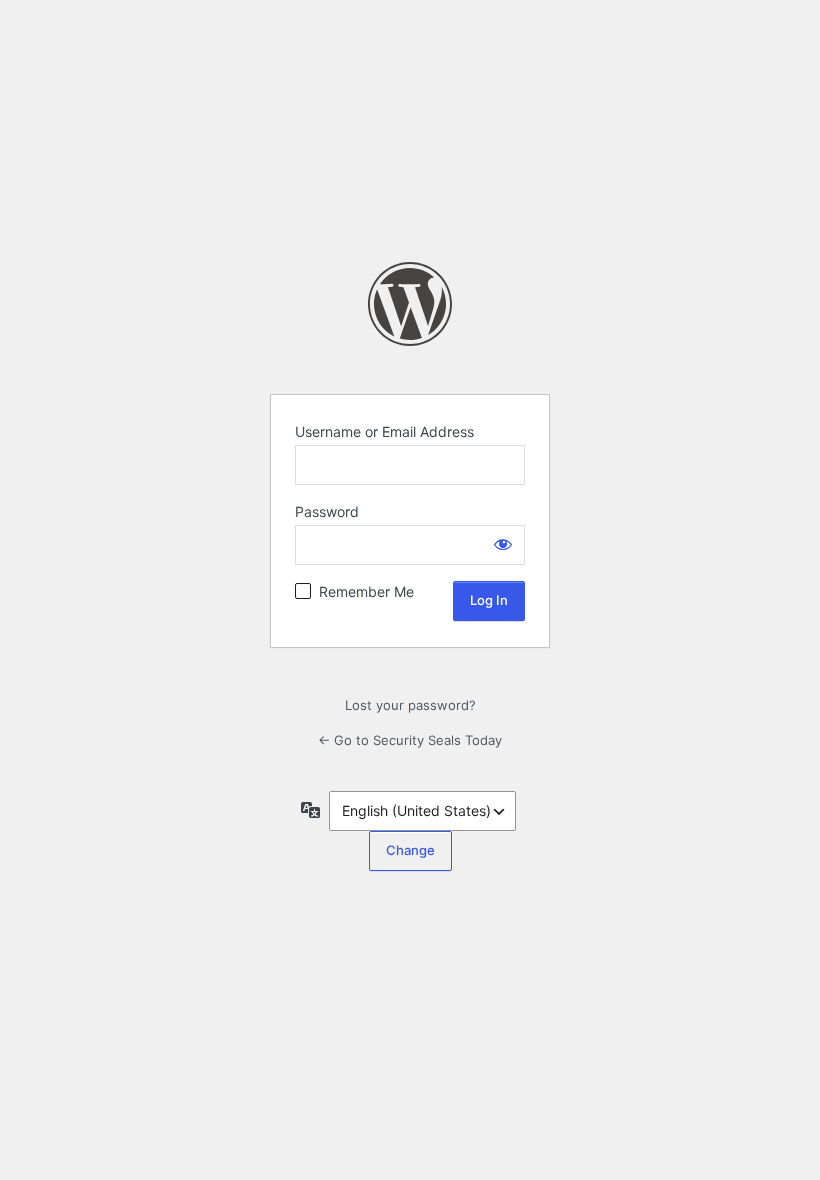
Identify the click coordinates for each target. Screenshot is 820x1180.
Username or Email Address (384, 431)
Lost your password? (410, 705)
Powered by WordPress (410, 304)
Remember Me (366, 591)
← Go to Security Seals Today (410, 740)
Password (327, 511)
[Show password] (503, 544)
